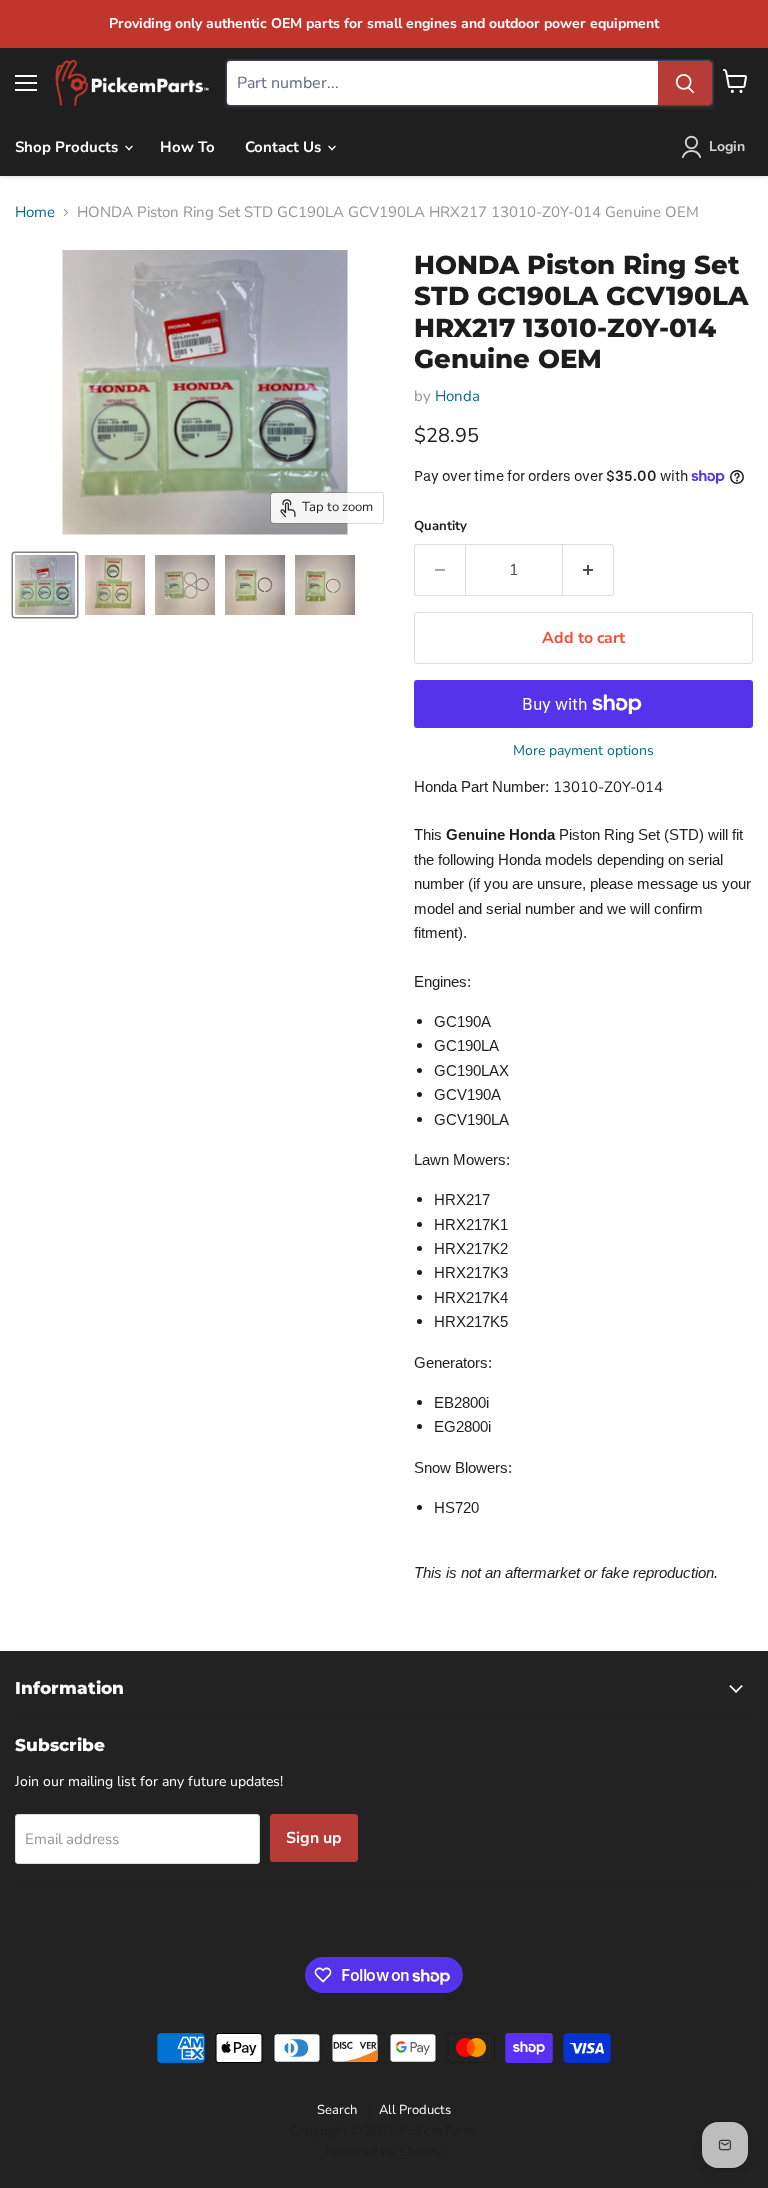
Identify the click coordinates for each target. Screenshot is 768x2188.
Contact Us (285, 147)
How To (187, 147)
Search (337, 2110)
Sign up (314, 1838)
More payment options (583, 751)
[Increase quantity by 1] (588, 570)
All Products (415, 2110)
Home (35, 212)
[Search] (685, 83)
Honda (457, 396)
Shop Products (68, 147)
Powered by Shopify (384, 2152)
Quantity (440, 526)
